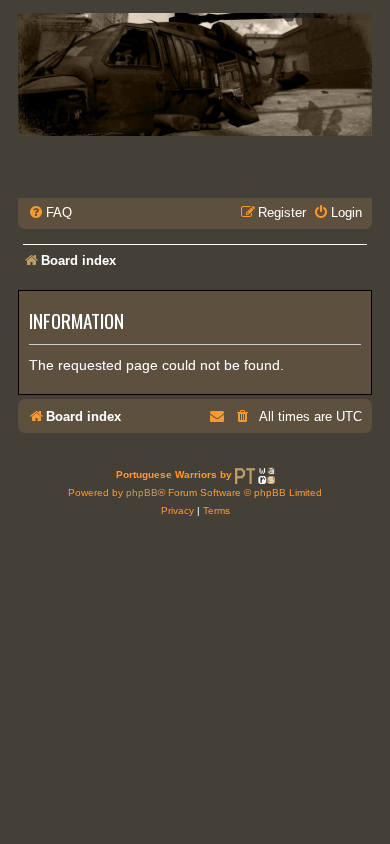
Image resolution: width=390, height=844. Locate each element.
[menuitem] (50, 212)
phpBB (142, 492)
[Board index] (195, 74)
